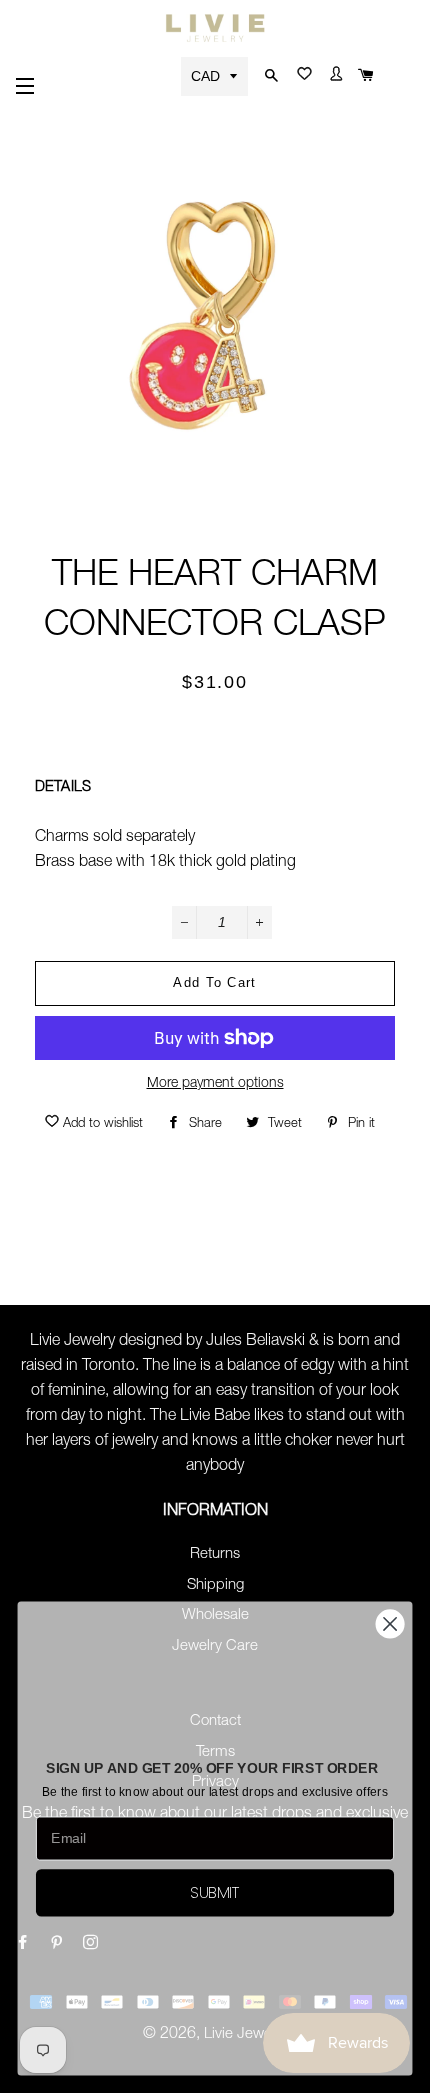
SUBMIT (215, 1893)
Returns (215, 1554)
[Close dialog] (390, 1624)
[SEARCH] (269, 76)
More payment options (215, 1084)
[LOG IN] (332, 78)
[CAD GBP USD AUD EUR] (216, 75)
